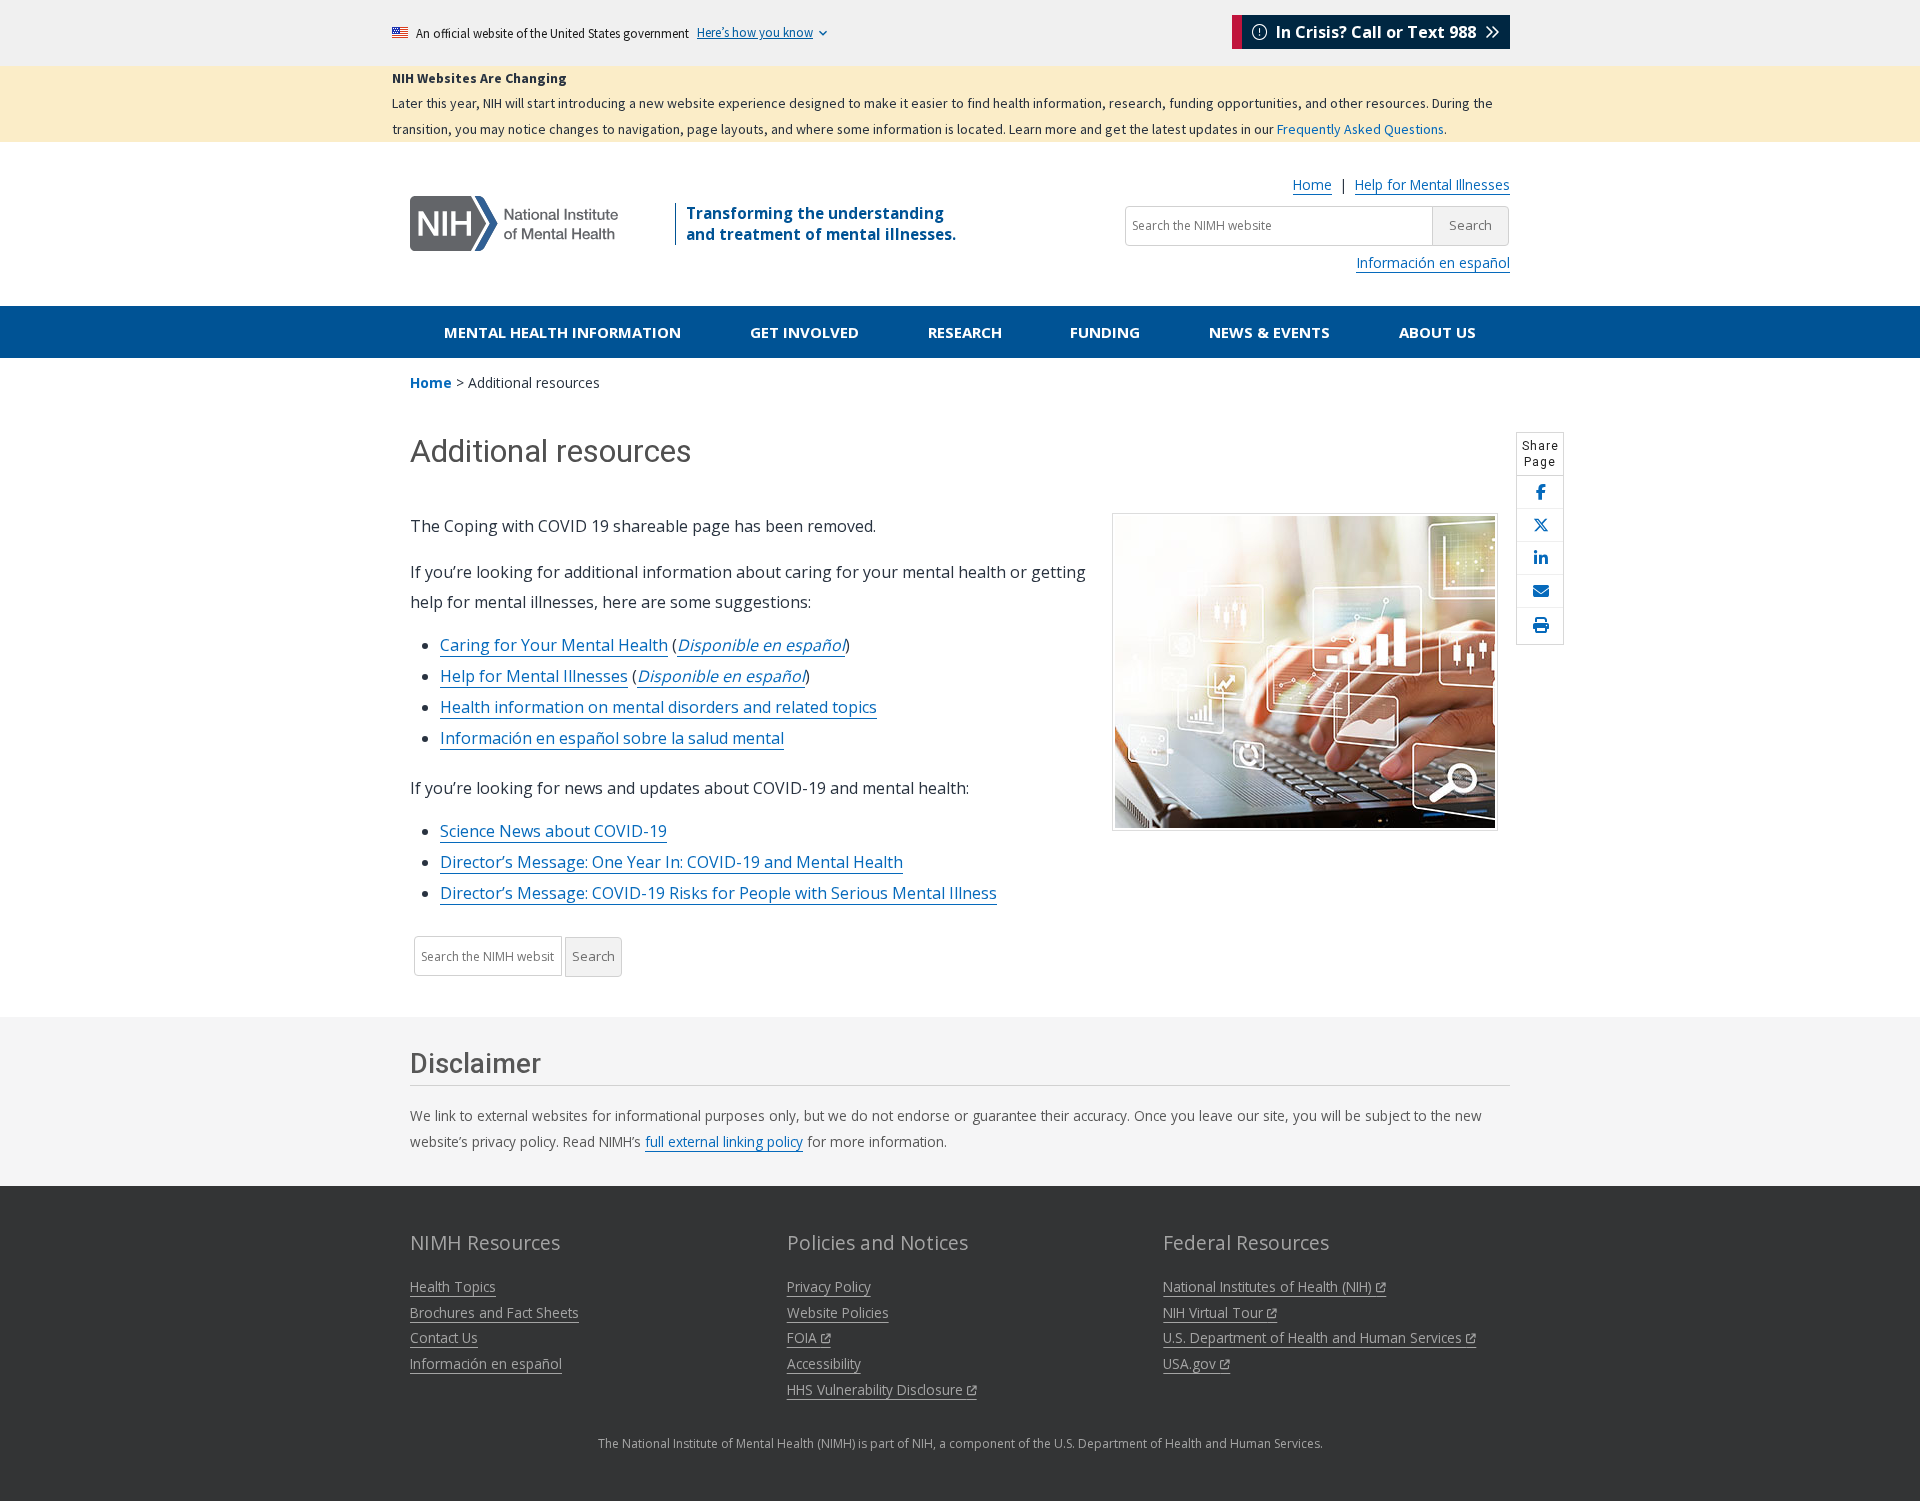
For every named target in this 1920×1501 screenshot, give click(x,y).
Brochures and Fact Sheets (494, 1312)
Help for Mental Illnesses (1432, 184)
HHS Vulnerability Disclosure (877, 1389)
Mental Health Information (562, 332)
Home (1312, 184)
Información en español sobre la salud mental (612, 738)
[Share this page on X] (1540, 525)
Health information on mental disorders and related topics (658, 707)
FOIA (804, 1337)
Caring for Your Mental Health (554, 645)
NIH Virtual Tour (1215, 1312)
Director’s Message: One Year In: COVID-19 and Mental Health (671, 862)
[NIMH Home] (514, 222)
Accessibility (824, 1363)
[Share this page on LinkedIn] (1540, 558)
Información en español (1433, 262)
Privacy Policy (829, 1286)
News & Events (1269, 332)
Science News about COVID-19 (553, 831)
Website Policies (838, 1312)
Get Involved (804, 332)
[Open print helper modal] (1540, 626)
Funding (1105, 332)
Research (965, 332)
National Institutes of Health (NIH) (1269, 1286)
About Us (1437, 332)
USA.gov (1191, 1363)
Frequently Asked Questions (1360, 129)
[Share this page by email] (1540, 591)
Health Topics (453, 1286)
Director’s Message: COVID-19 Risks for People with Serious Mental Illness (718, 893)
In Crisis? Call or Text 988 (1376, 32)
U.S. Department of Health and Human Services (1314, 1337)
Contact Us (444, 1337)
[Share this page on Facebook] (1540, 492)
